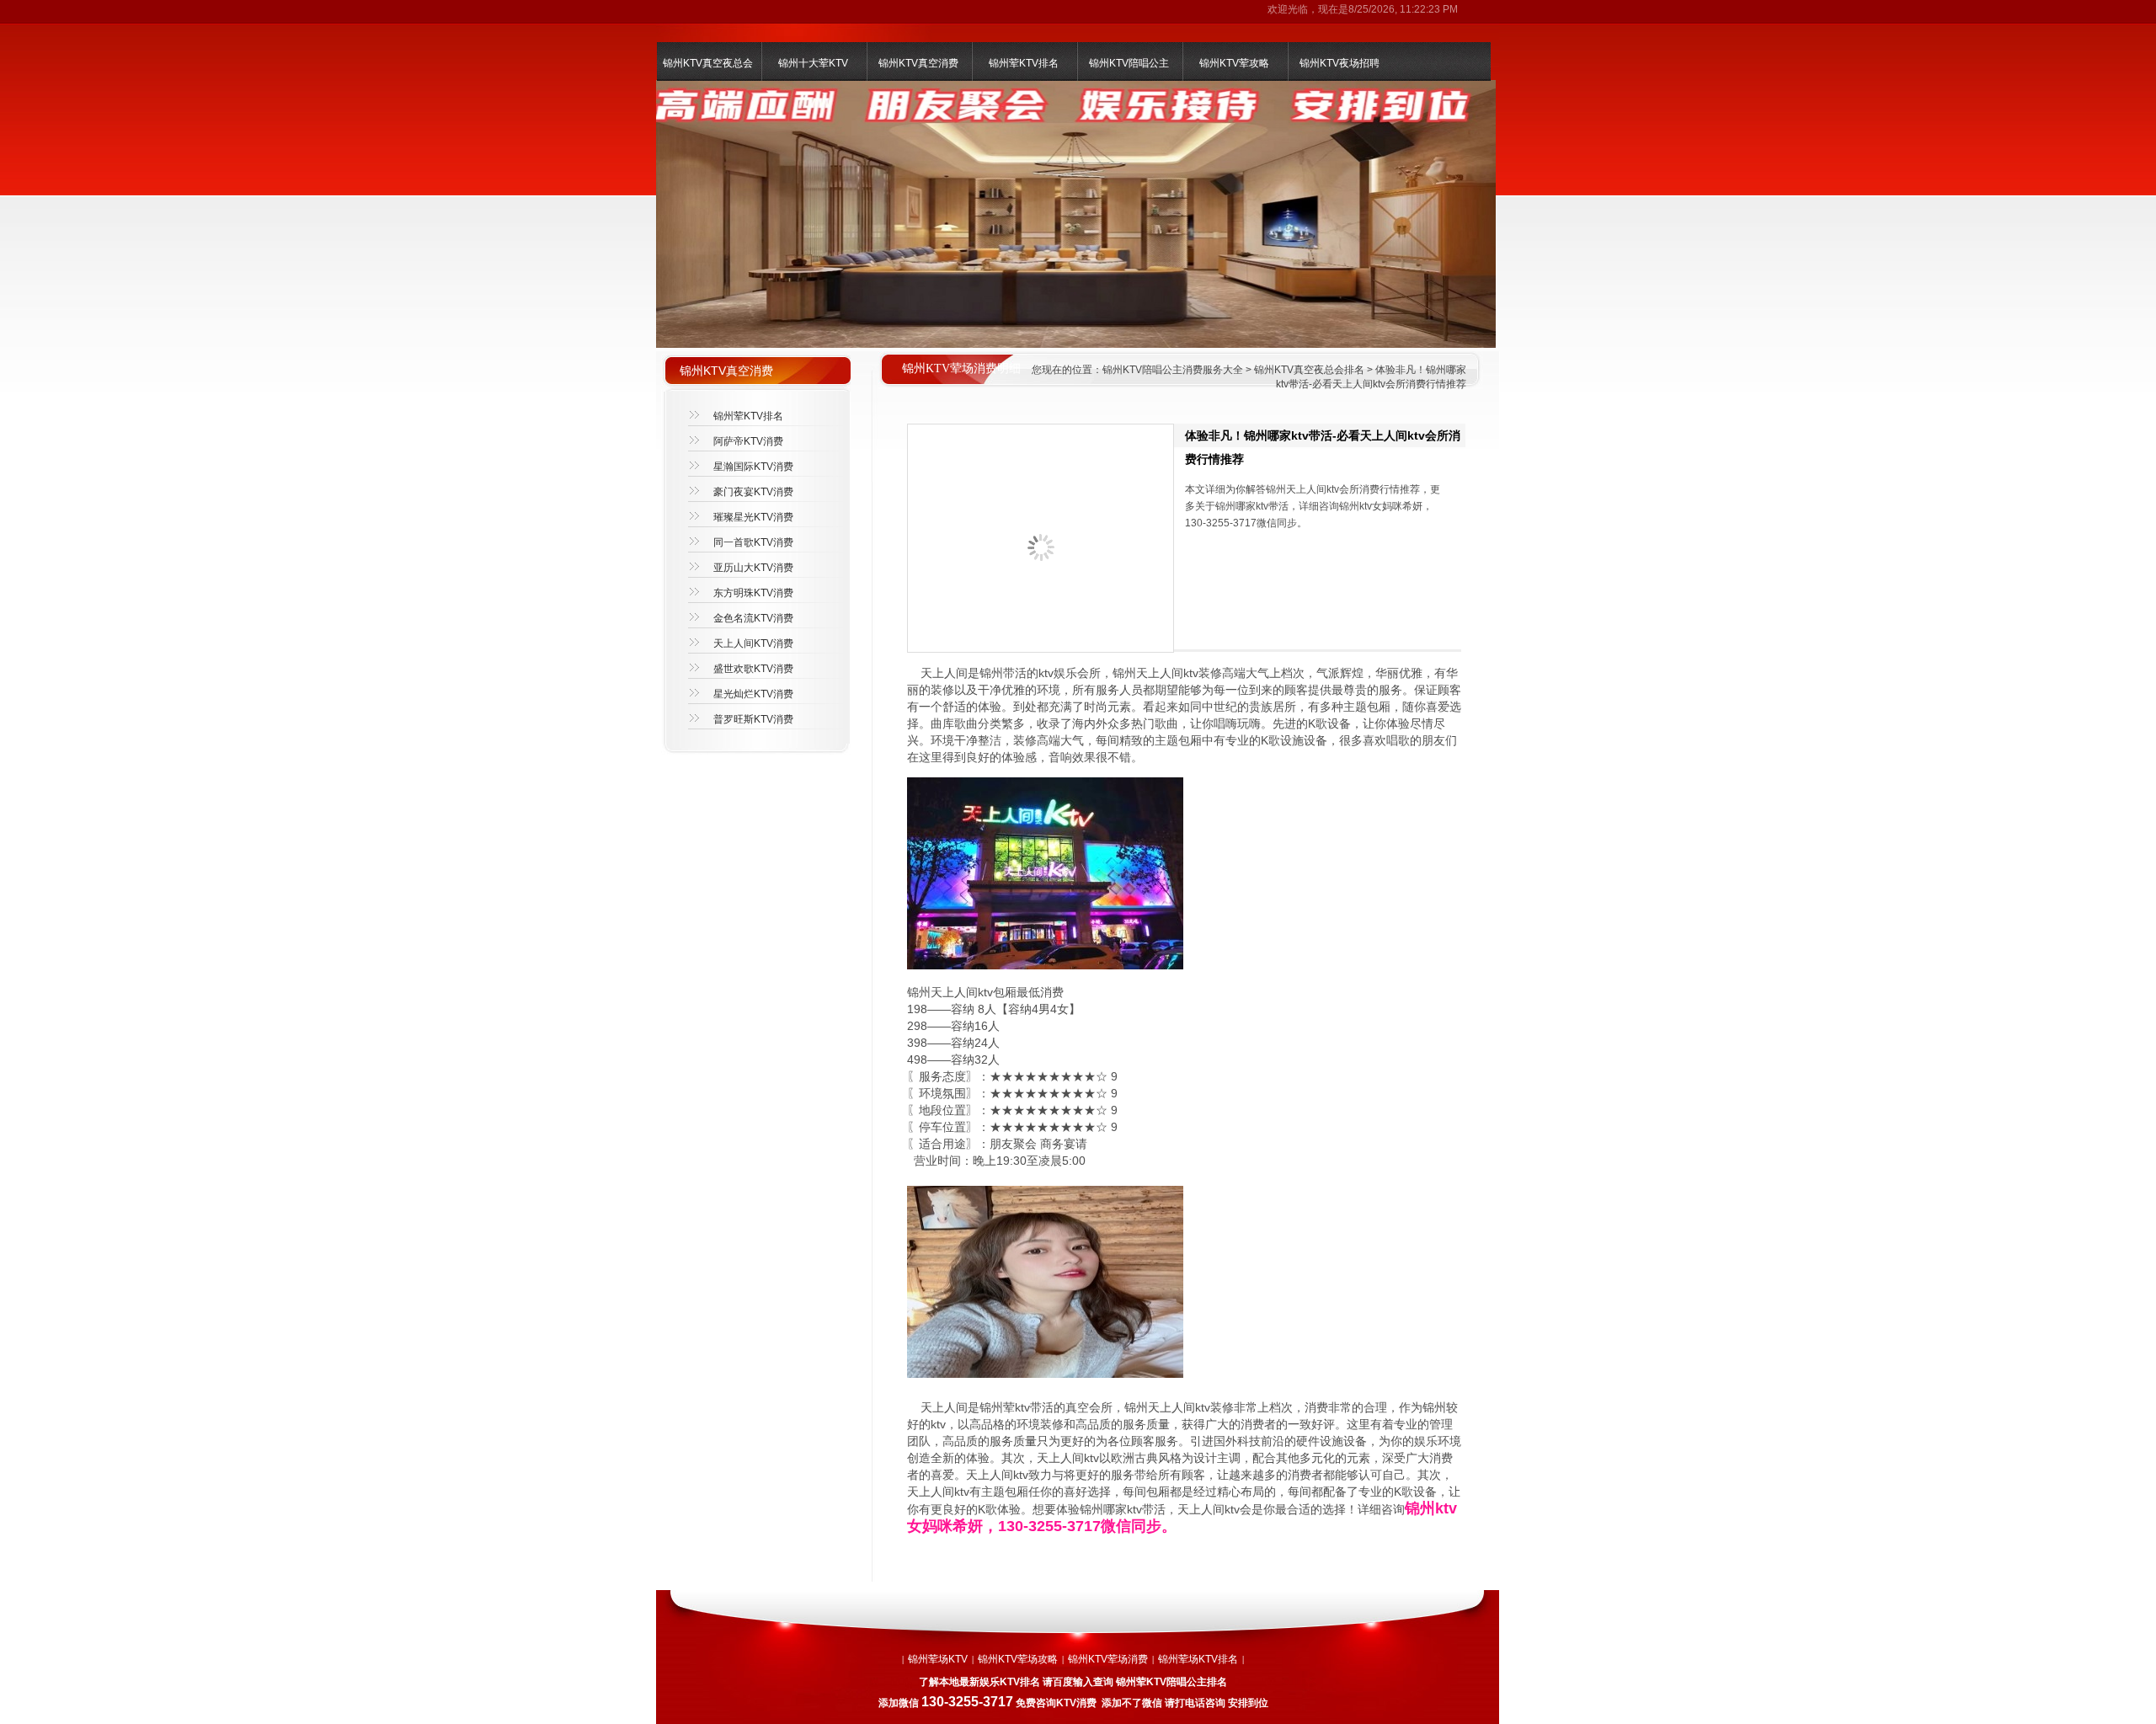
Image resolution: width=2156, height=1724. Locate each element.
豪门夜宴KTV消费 (753, 492)
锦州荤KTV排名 (1024, 63)
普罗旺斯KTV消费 (753, 719)
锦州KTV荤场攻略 (1018, 1659)
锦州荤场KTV (938, 1659)
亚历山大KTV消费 (753, 568)
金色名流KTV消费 (753, 618)
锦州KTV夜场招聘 (1339, 63)
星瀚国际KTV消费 (753, 467)
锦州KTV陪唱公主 (1129, 63)
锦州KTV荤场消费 (1108, 1659)
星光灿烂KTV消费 (753, 694)
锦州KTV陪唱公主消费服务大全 (1173, 370)
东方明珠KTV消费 (753, 593)
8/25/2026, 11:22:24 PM (1403, 9)
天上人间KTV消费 (753, 643)
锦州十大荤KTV (813, 63)
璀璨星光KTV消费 (753, 517)
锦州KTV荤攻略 (1234, 63)
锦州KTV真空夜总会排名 (1309, 370)
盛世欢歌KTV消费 (753, 669)
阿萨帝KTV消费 (748, 441)
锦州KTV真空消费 (918, 63)
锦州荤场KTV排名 (1198, 1659)
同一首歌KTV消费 (753, 542)
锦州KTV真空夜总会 (708, 63)
